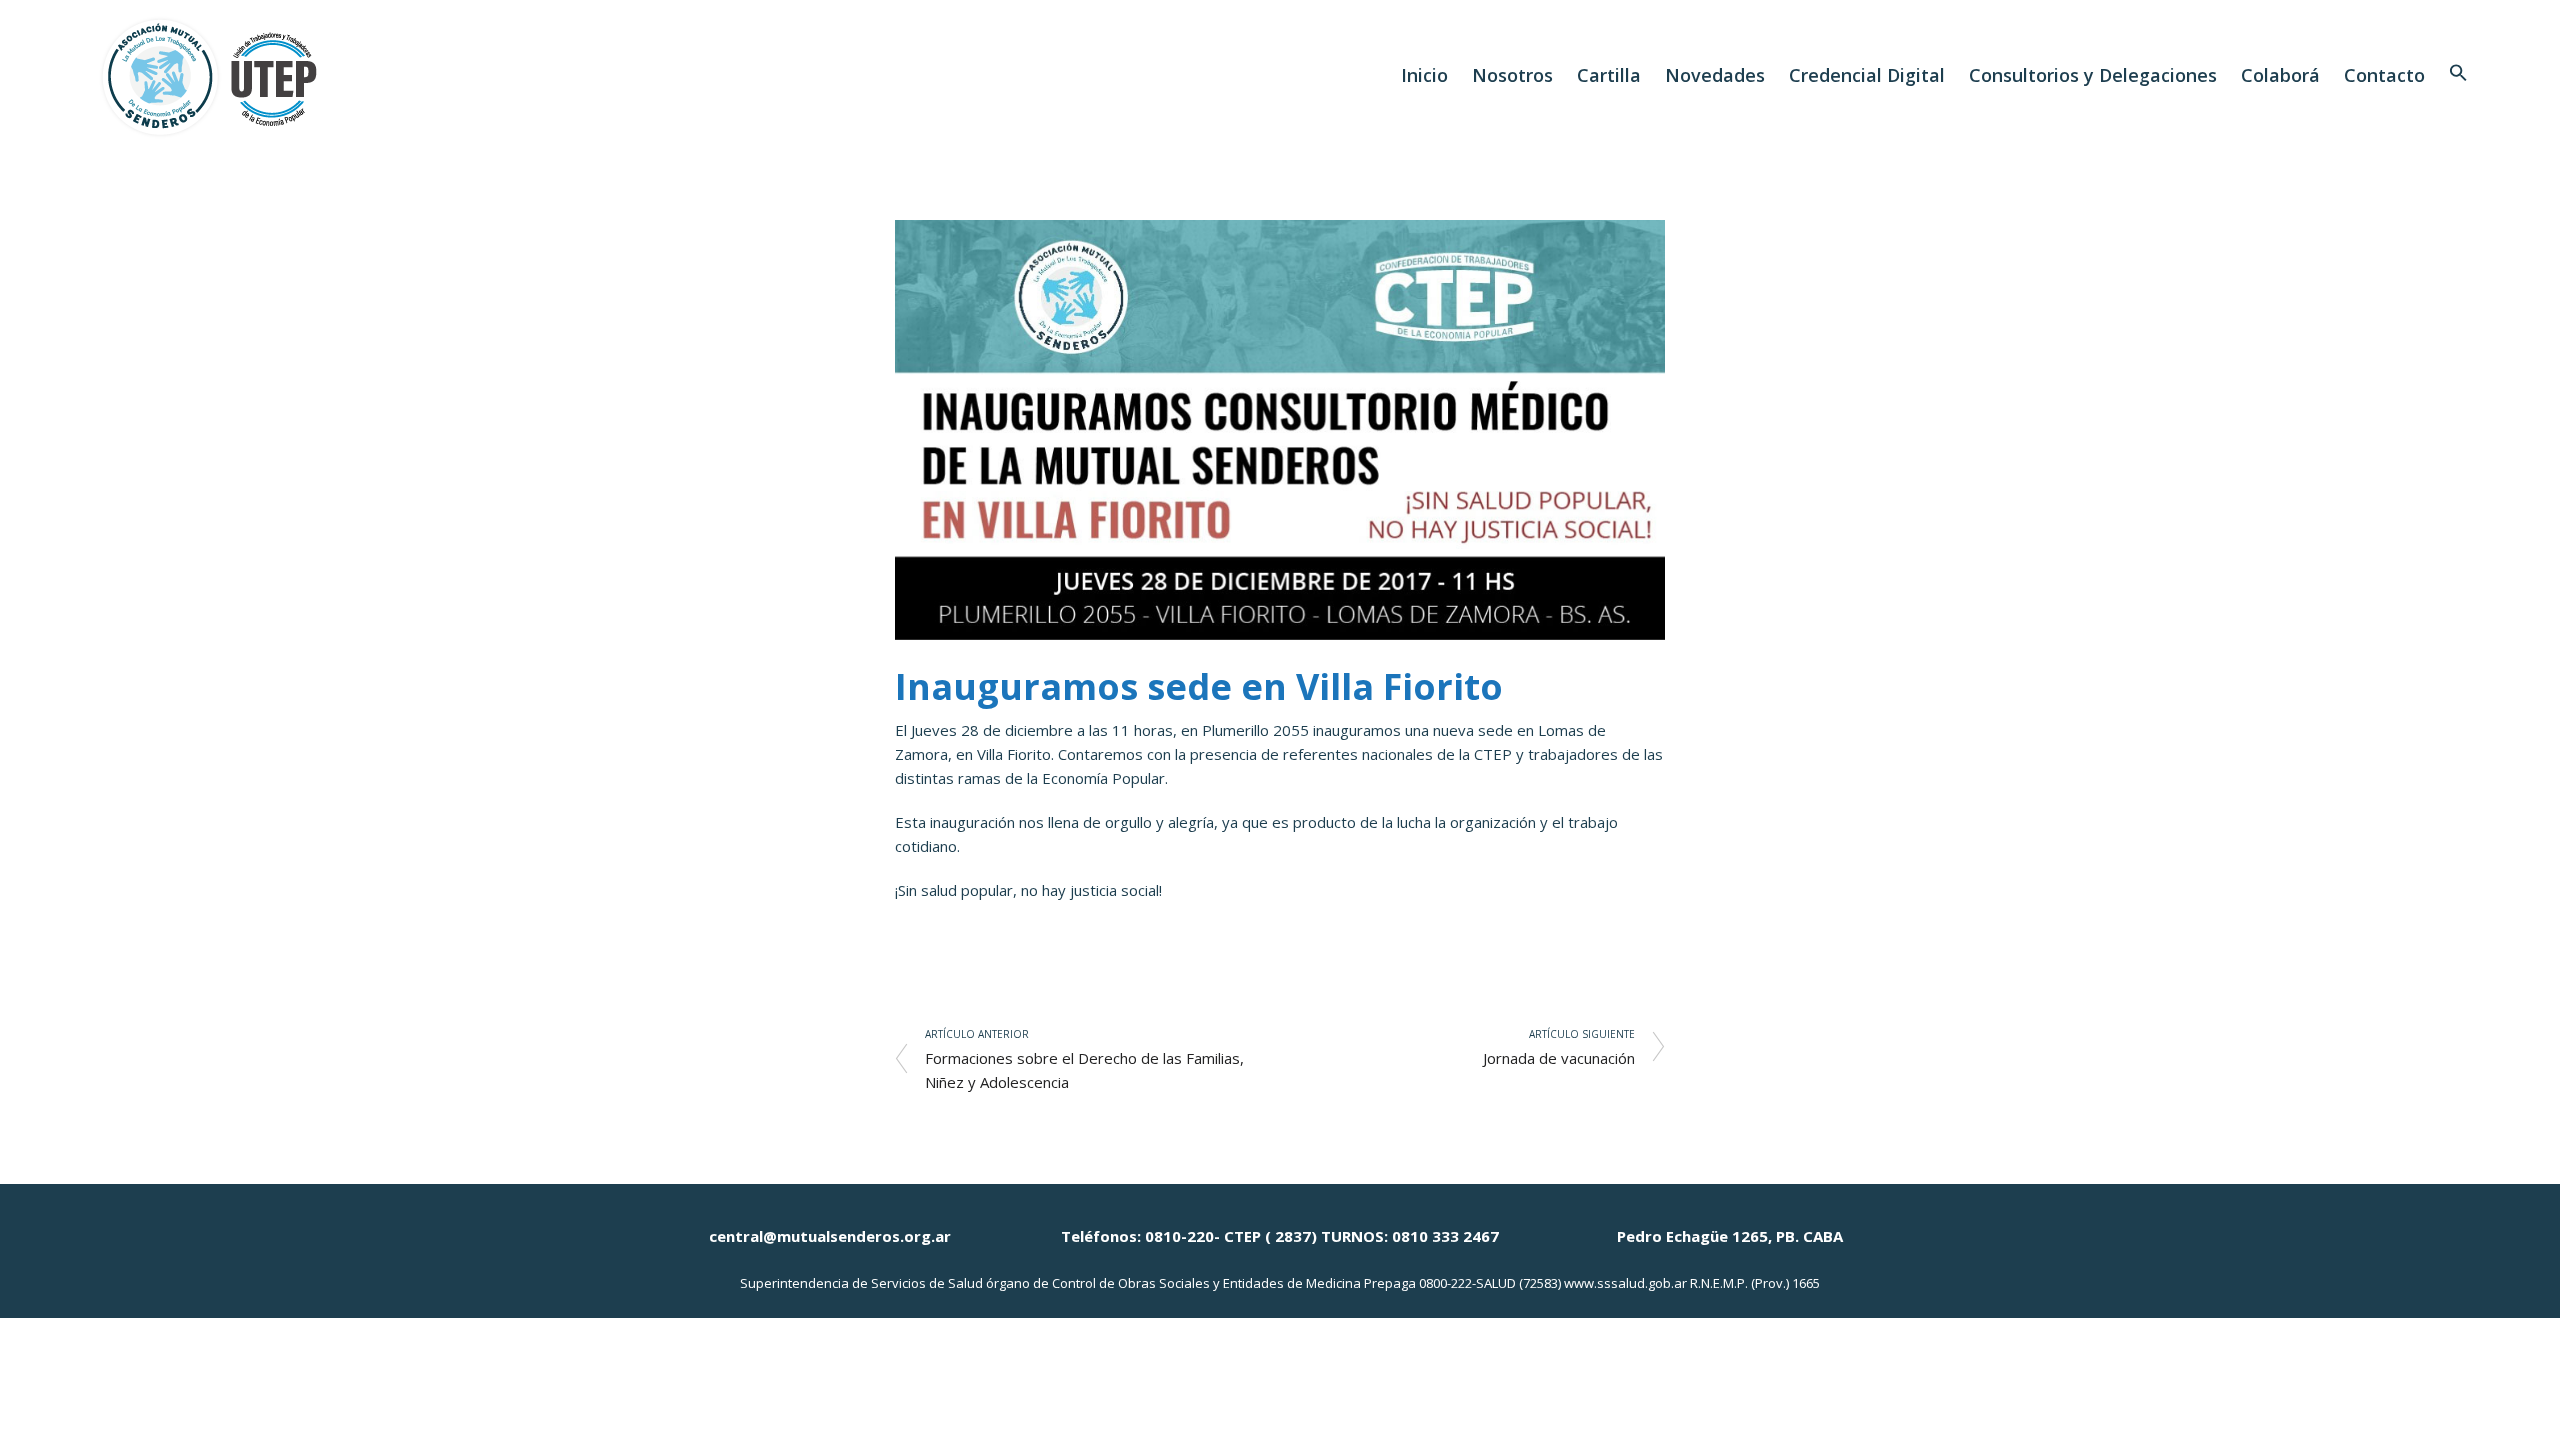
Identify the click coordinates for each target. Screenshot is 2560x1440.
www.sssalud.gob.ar (1625, 1283)
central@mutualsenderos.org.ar (830, 1236)
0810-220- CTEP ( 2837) (1231, 1236)
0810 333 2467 (1445, 1236)
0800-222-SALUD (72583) (1490, 1283)
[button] (2458, 75)
